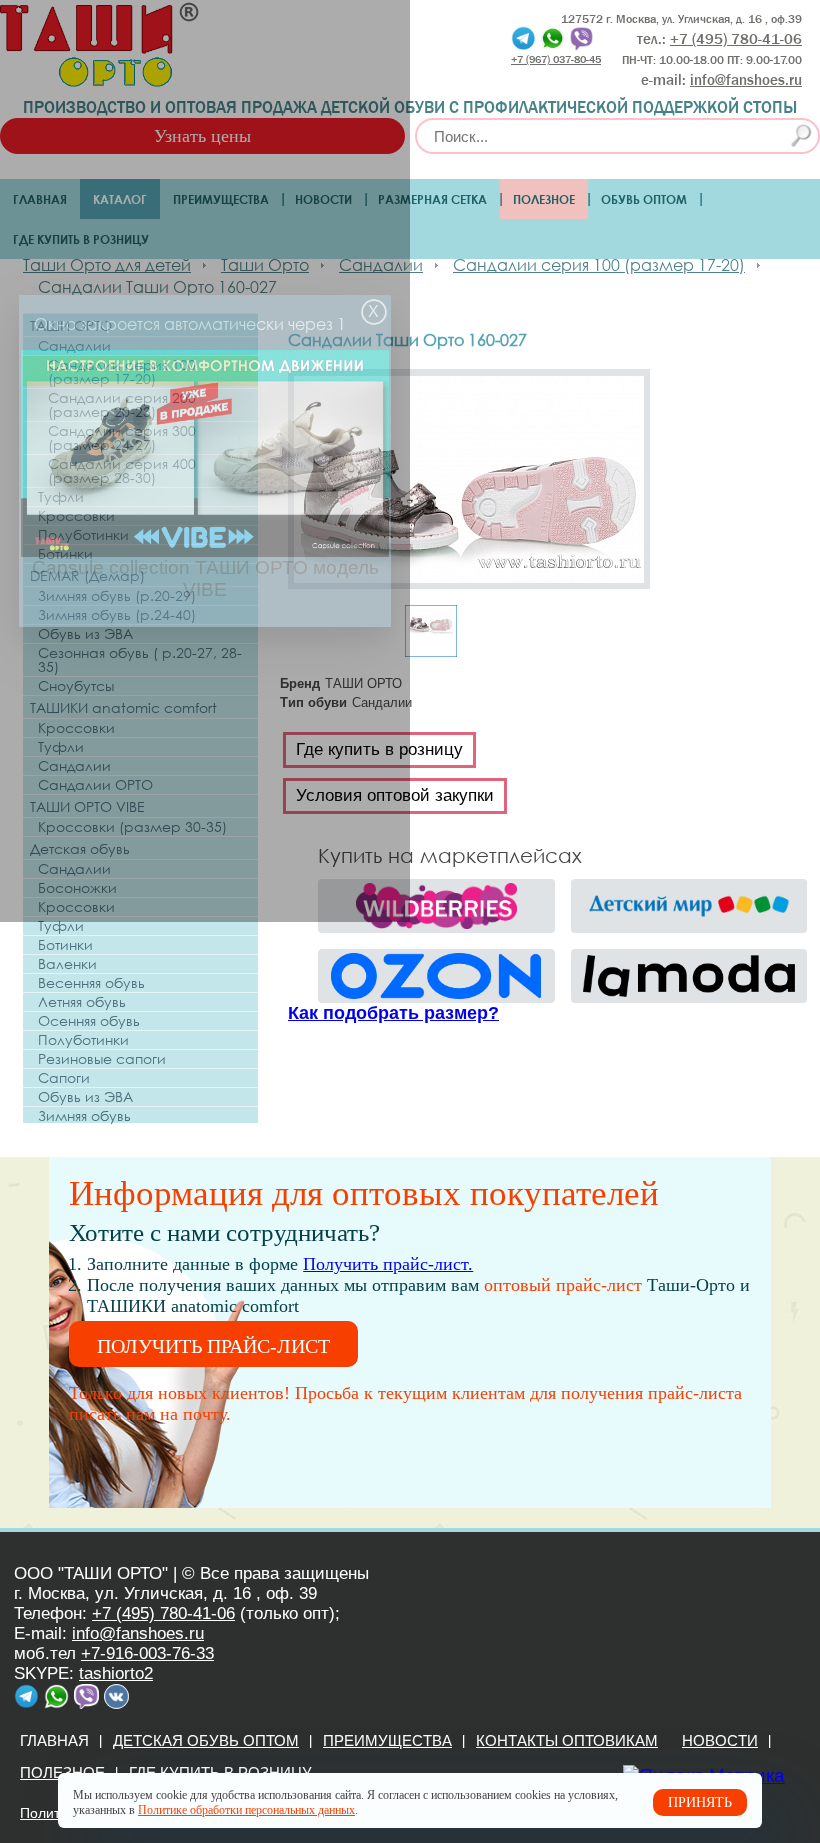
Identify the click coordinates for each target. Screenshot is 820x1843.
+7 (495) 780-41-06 (163, 1613)
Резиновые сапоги (102, 1059)
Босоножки (77, 888)
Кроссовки (76, 516)
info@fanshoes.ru (746, 80)
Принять (700, 1802)
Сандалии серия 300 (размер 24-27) (122, 438)
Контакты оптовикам (567, 1740)
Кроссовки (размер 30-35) (132, 827)
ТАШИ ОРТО (71, 325)
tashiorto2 (116, 1673)
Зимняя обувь (84, 1116)
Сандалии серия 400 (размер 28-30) (122, 471)
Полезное (544, 199)
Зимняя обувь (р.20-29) (117, 596)
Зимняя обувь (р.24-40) (117, 615)
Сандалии (74, 346)
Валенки (67, 964)
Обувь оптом (644, 199)
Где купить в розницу (81, 239)
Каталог (120, 199)
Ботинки (65, 554)
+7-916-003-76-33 (147, 1653)
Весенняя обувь (91, 983)
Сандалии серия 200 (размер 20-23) (122, 405)
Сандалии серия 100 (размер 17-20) (122, 372)
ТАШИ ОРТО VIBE (87, 806)
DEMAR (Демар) (87, 575)
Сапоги (64, 1078)
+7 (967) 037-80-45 (556, 58)
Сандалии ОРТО (95, 785)
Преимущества (221, 199)
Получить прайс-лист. (388, 1264)
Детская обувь (80, 848)
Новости (323, 199)
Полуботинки (83, 535)
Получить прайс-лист (213, 1346)
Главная (40, 199)
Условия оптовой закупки (395, 795)
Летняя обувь (82, 1002)
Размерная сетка (432, 199)
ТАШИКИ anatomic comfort (123, 707)
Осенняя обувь (89, 1021)
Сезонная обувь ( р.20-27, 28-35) (140, 660)
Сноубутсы (76, 686)
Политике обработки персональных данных (246, 1810)
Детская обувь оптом (206, 1740)
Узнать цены (202, 136)
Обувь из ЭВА (85, 634)
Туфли (61, 497)
